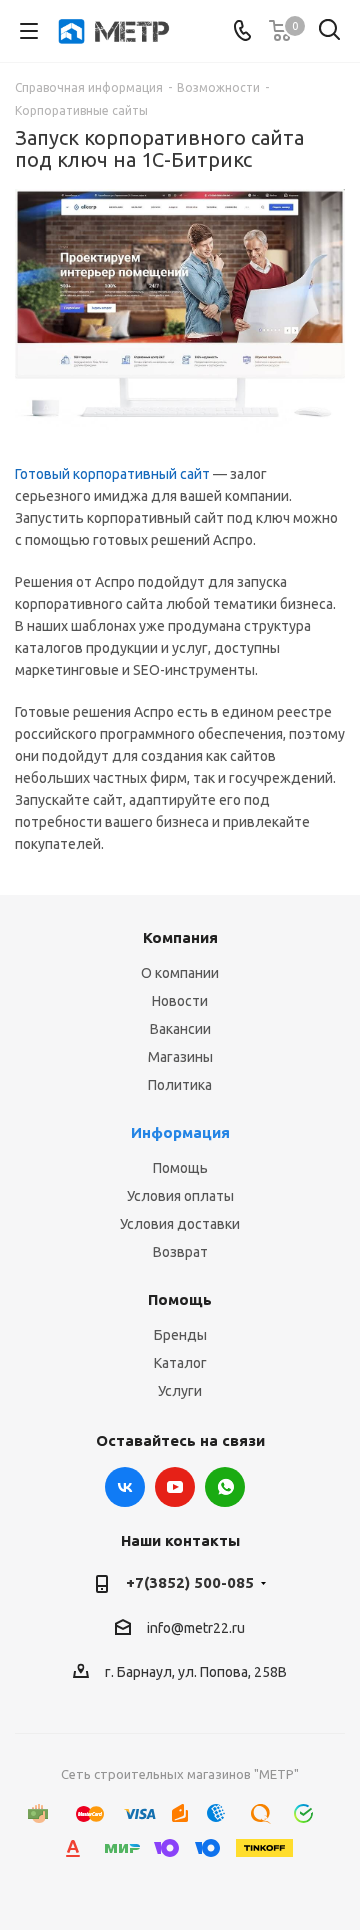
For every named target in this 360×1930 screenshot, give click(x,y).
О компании (180, 973)
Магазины (180, 1057)
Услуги (180, 1391)
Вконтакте (125, 1487)
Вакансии (180, 1029)
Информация (180, 1132)
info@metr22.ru (196, 1628)
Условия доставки (180, 1224)
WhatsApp (225, 1487)
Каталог (180, 1363)
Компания (180, 937)
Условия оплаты (180, 1196)
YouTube (175, 1487)
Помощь (180, 1168)
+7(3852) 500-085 (190, 1582)
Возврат (180, 1252)
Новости (180, 1001)
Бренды (180, 1335)
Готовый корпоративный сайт (112, 474)
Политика (180, 1085)
